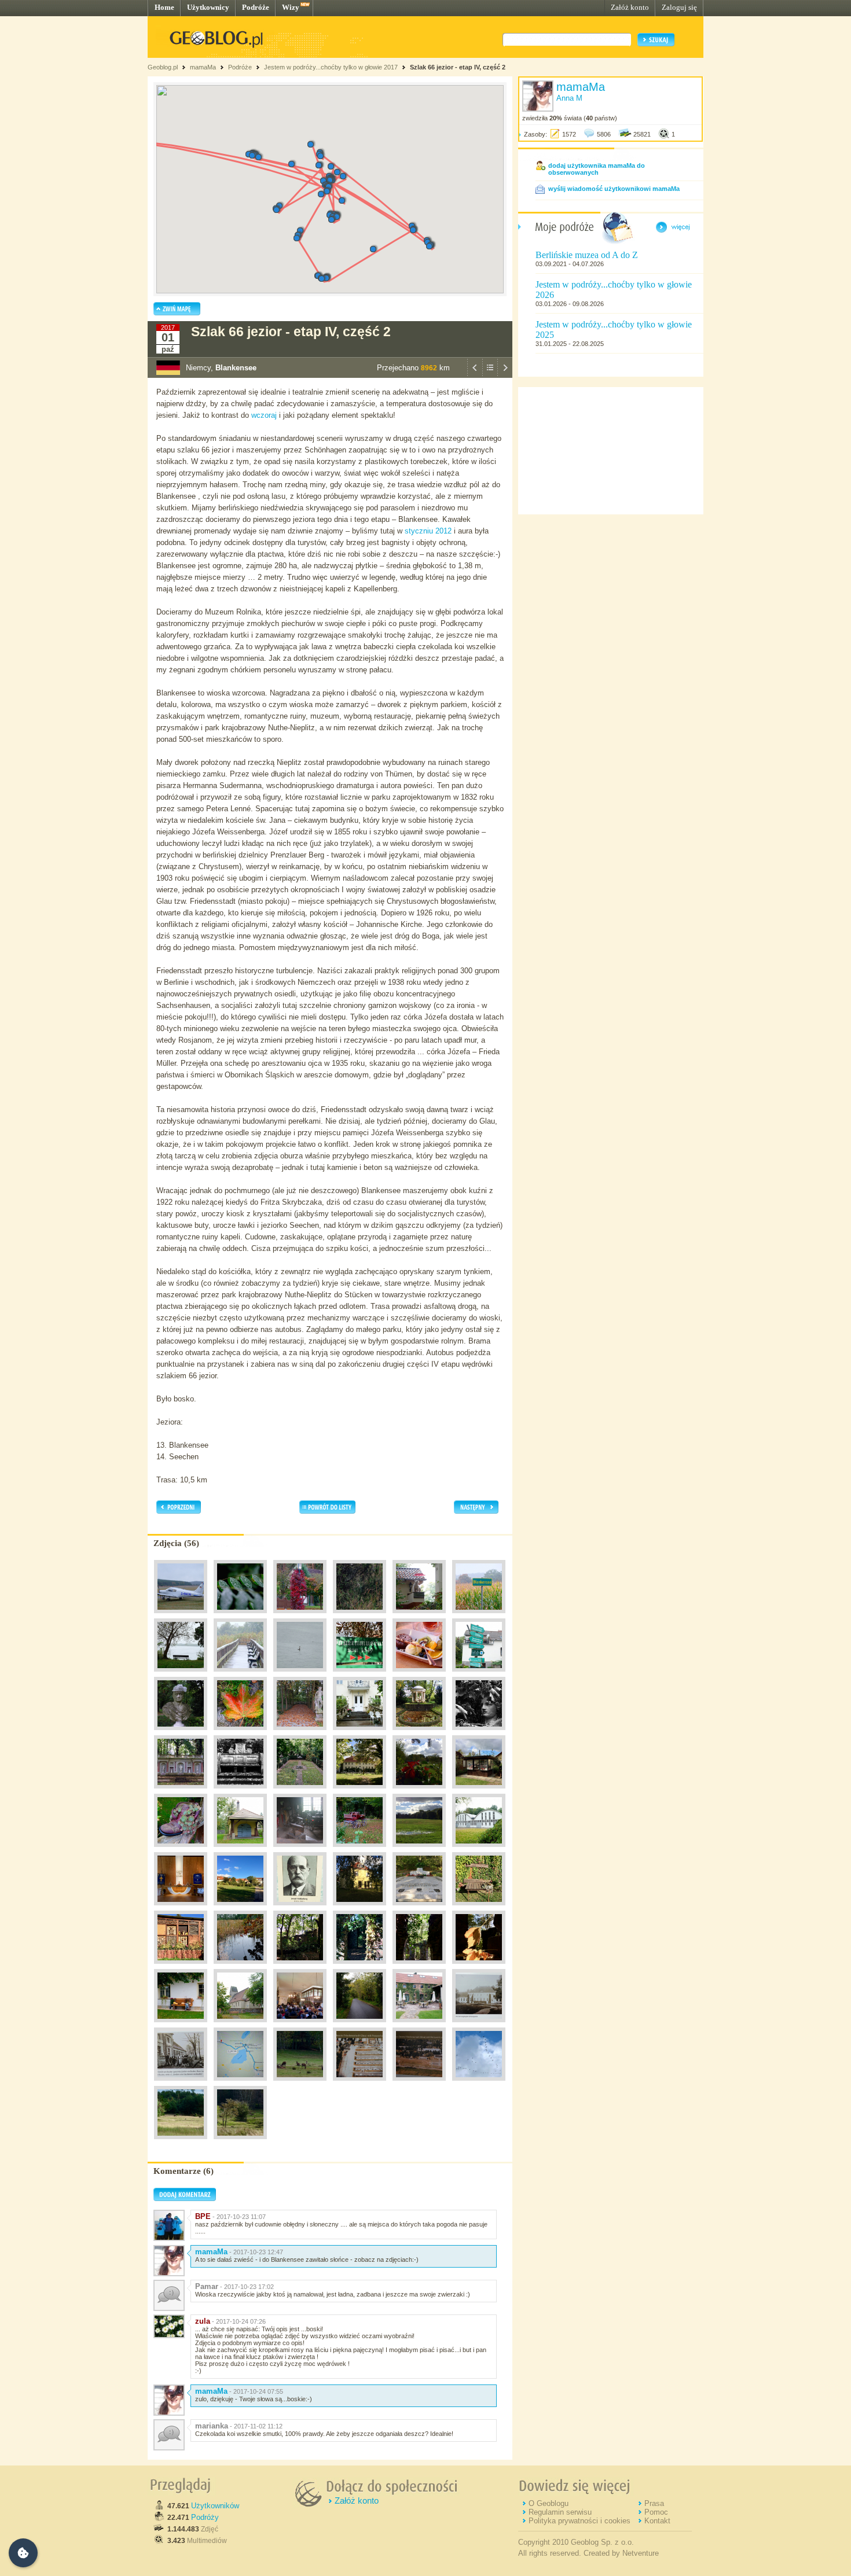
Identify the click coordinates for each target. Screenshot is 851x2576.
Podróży (205, 2517)
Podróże (256, 7)
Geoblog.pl (163, 67)
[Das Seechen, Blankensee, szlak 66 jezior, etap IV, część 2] (240, 1967)
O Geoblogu (549, 2503)
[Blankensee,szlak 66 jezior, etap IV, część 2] (419, 1616)
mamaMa (203, 67)
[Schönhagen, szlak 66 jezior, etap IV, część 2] (240, 1616)
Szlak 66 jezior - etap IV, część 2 (458, 67)
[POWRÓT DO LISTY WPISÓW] (490, 375)
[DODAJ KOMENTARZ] (185, 2199)
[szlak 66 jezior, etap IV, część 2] (360, 1616)
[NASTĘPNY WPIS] (505, 375)
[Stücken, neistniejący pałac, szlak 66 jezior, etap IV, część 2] (479, 2025)
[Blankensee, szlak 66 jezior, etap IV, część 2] (479, 1616)
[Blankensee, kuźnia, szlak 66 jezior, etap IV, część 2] (240, 1850)
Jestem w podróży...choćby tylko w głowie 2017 (331, 67)
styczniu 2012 (428, 531)
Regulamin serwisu (560, 2512)
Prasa (654, 2503)
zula (203, 2321)
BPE (203, 2216)
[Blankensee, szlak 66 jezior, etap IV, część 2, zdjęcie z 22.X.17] (479, 2084)
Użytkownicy (208, 7)
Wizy (291, 7)
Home (164, 7)
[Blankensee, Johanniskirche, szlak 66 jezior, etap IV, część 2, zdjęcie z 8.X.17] (181, 1908)
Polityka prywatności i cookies (579, 2521)
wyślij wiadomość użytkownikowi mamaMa (614, 189)
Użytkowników (215, 2506)
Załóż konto (630, 7)
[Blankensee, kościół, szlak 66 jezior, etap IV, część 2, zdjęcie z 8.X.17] (300, 2025)
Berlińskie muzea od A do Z (587, 255)
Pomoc (656, 2512)
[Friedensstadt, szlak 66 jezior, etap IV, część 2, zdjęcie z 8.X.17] (240, 1908)
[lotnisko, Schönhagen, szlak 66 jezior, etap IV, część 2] (181, 1616)
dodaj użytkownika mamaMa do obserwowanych (597, 169)
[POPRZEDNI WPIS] (475, 375)
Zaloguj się (679, 7)
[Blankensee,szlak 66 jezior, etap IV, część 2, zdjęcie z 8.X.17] (419, 1791)
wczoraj (264, 415)
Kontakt (657, 2521)
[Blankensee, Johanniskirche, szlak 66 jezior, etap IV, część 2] (479, 1850)
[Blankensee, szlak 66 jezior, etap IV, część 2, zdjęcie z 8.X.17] (360, 1675)
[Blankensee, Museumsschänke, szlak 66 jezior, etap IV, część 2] (419, 1675)
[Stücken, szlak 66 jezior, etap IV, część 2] (419, 2025)
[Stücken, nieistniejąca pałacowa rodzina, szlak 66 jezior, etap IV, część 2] (181, 2084)
